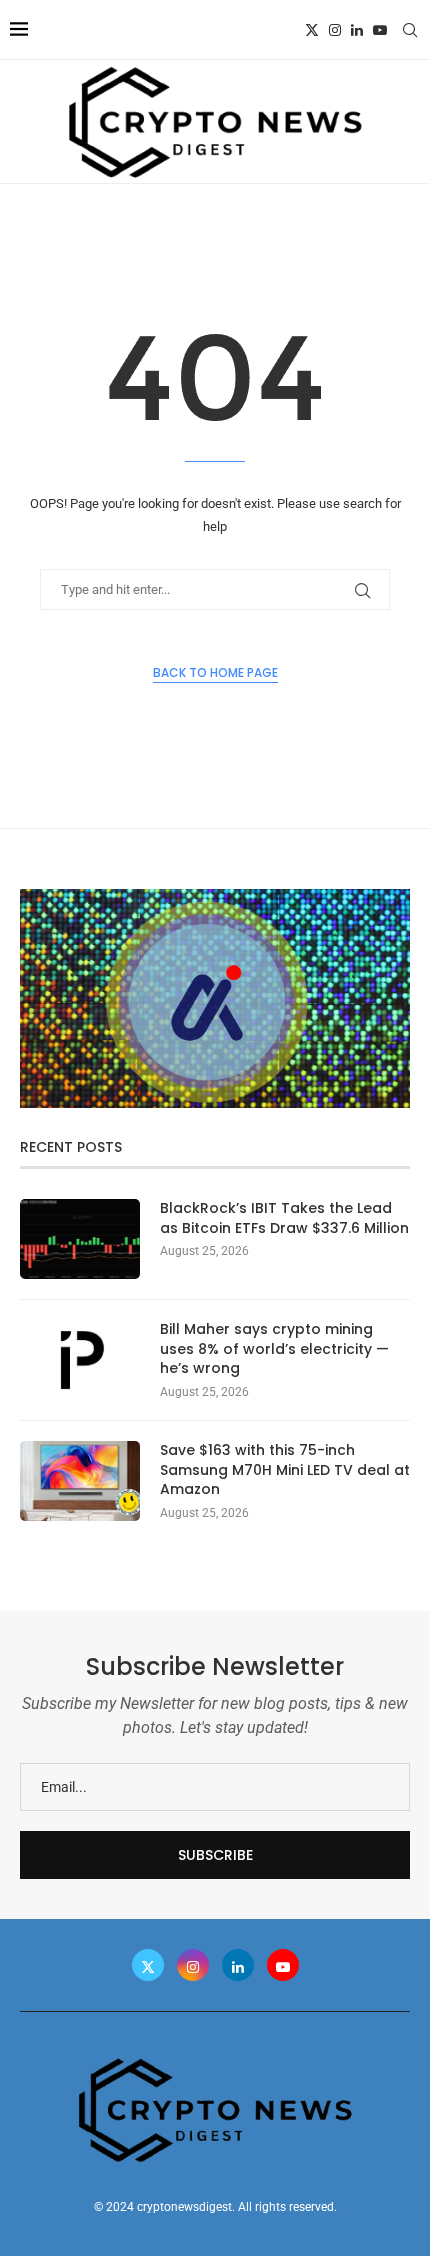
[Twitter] (312, 30)
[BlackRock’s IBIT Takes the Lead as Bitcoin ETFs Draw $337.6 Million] (80, 1239)
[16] (215, 897)
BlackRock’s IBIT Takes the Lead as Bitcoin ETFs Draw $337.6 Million (284, 1218)
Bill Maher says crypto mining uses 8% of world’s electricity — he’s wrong (274, 1349)
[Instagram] (335, 30)
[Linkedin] (357, 30)
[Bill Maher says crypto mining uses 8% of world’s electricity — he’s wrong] (80, 1360)
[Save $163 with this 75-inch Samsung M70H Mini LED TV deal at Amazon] (80, 1481)
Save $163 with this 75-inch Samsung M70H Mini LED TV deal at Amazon (285, 1470)
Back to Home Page (215, 672)
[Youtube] (380, 30)
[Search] (410, 30)
